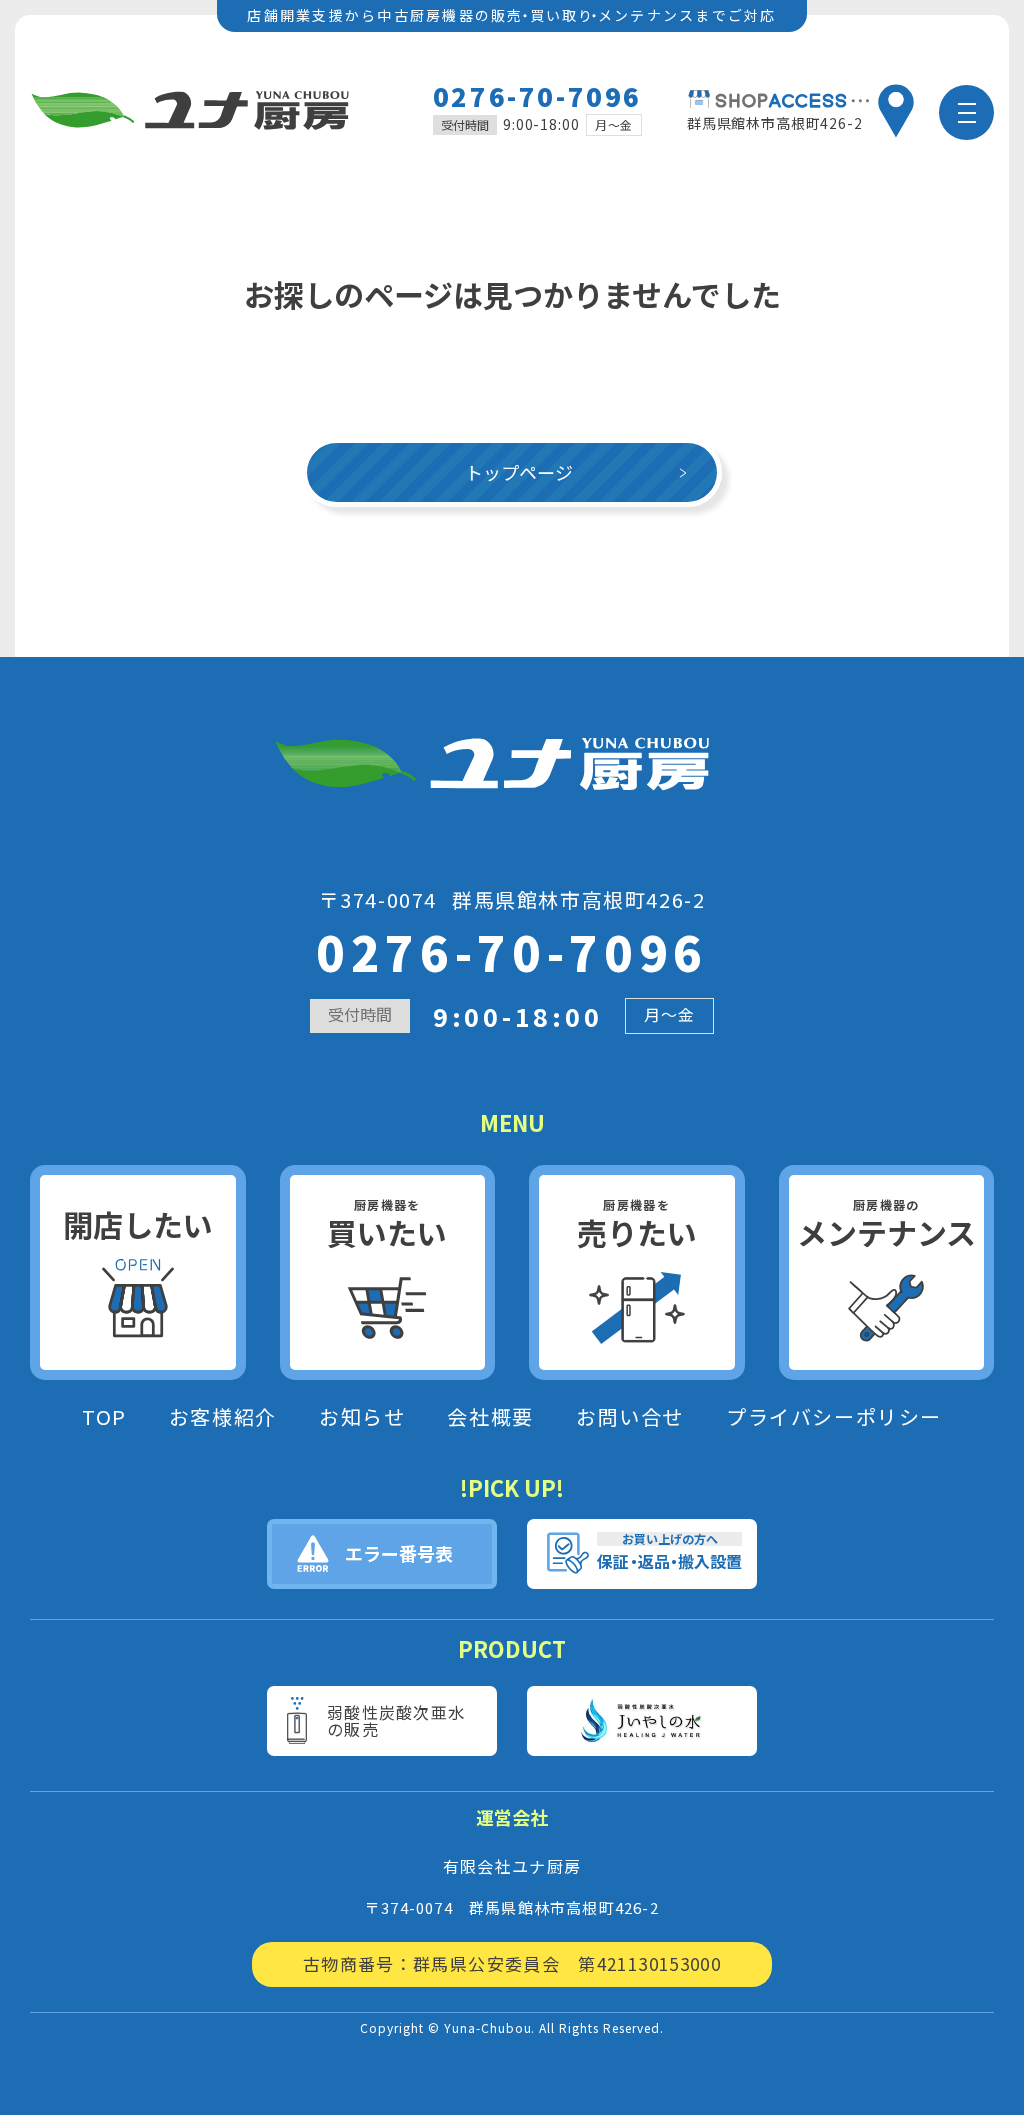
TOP (104, 1417)
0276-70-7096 (537, 95)
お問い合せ (630, 1417)
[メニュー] (966, 112)
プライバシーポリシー (834, 1417)
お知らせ (362, 1417)
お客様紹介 (223, 1417)
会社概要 (490, 1417)
